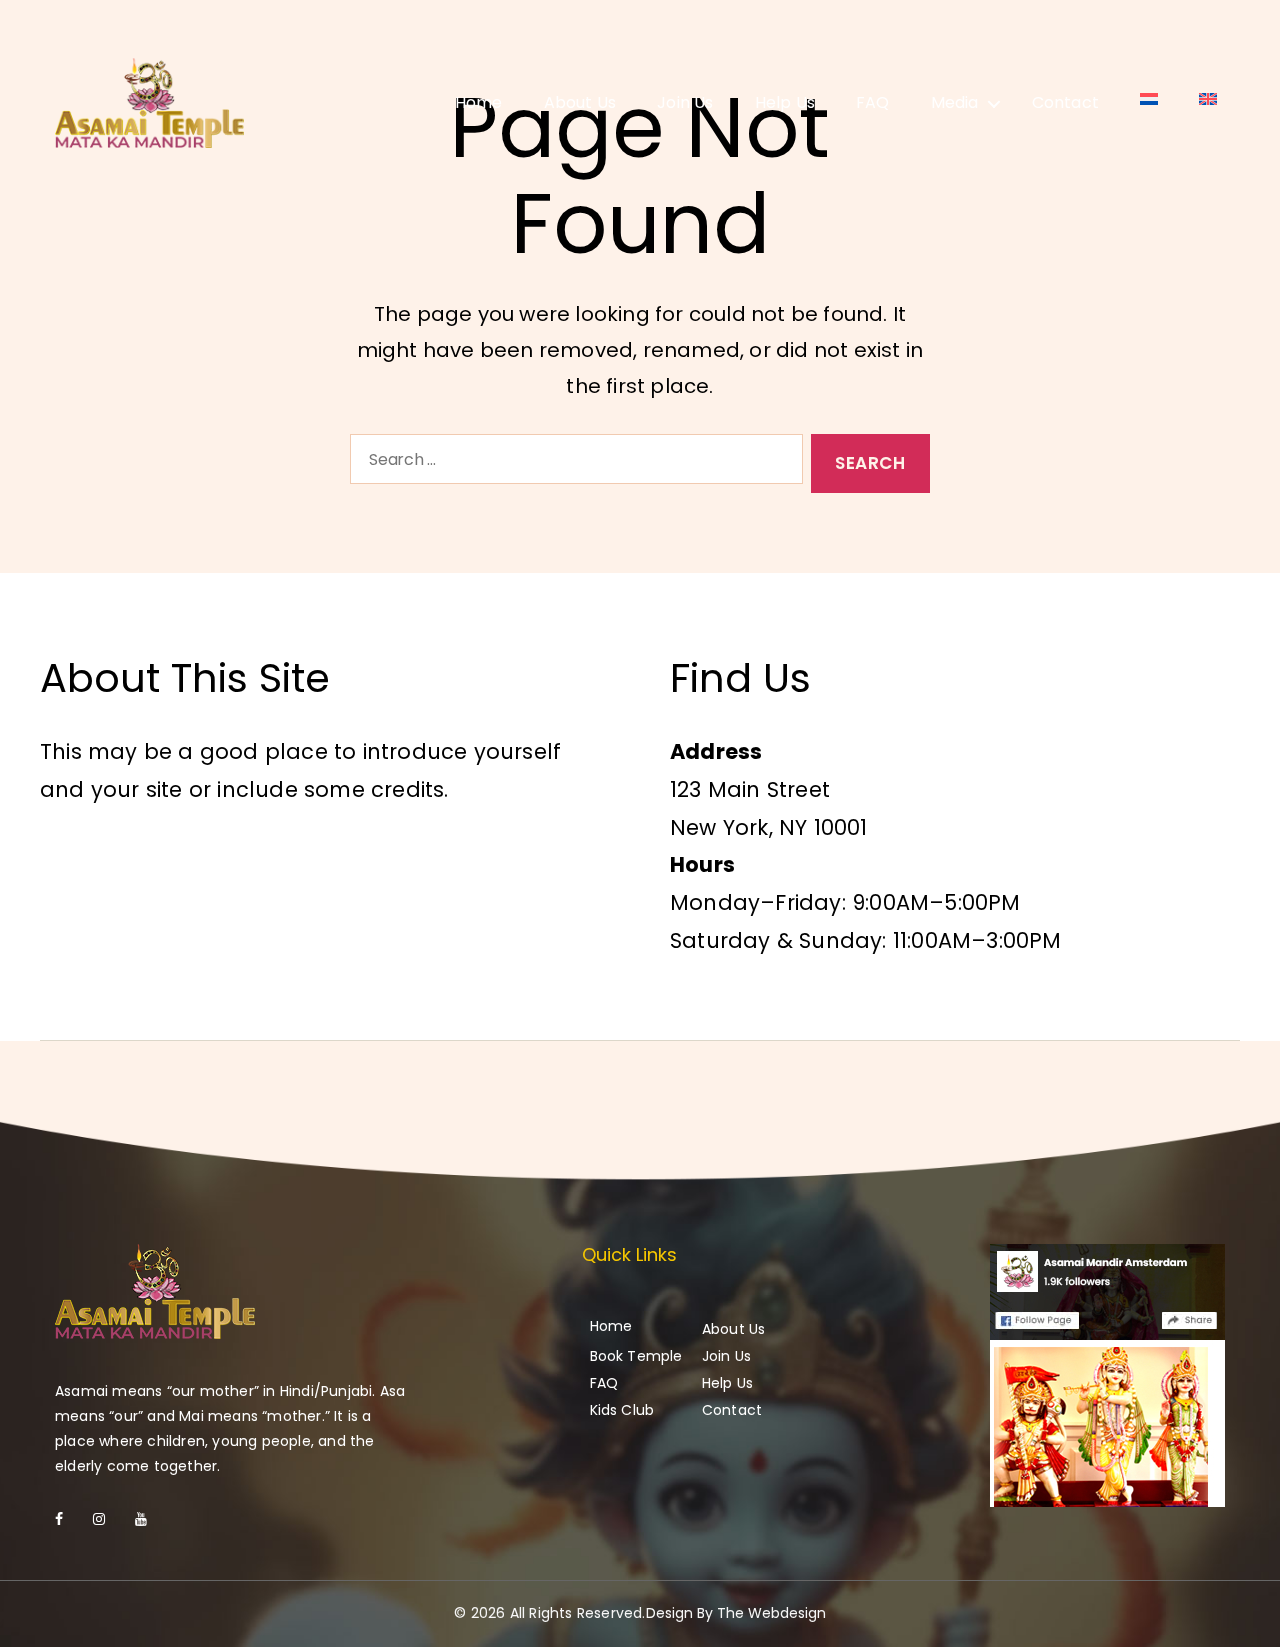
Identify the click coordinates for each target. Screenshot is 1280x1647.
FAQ (873, 102)
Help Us (785, 102)
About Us (580, 102)
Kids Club (622, 1410)
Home (479, 102)
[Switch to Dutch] (1149, 99)
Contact (1065, 102)
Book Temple (636, 1356)
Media (955, 102)
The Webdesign (771, 1613)
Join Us (685, 102)
